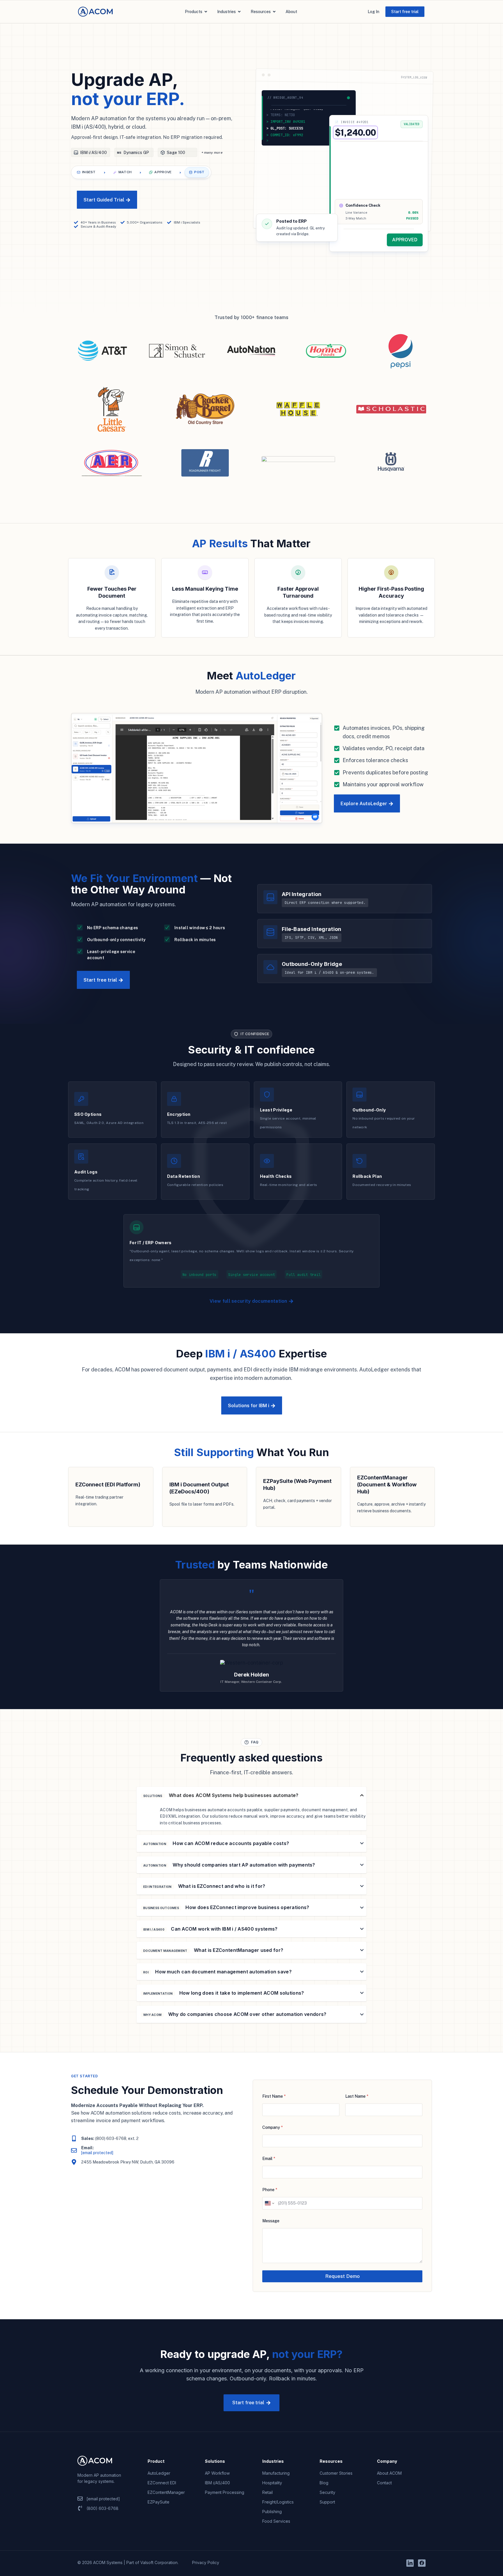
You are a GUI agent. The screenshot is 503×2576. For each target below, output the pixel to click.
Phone (270, 2190)
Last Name (357, 2096)
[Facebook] (422, 2563)
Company (272, 2127)
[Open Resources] (274, 12)
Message (271, 2221)
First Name (274, 2096)
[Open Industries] (239, 12)
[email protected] (97, 2153)
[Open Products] (206, 12)
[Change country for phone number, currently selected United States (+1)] (269, 2203)
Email (269, 2159)
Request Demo (342, 2276)
